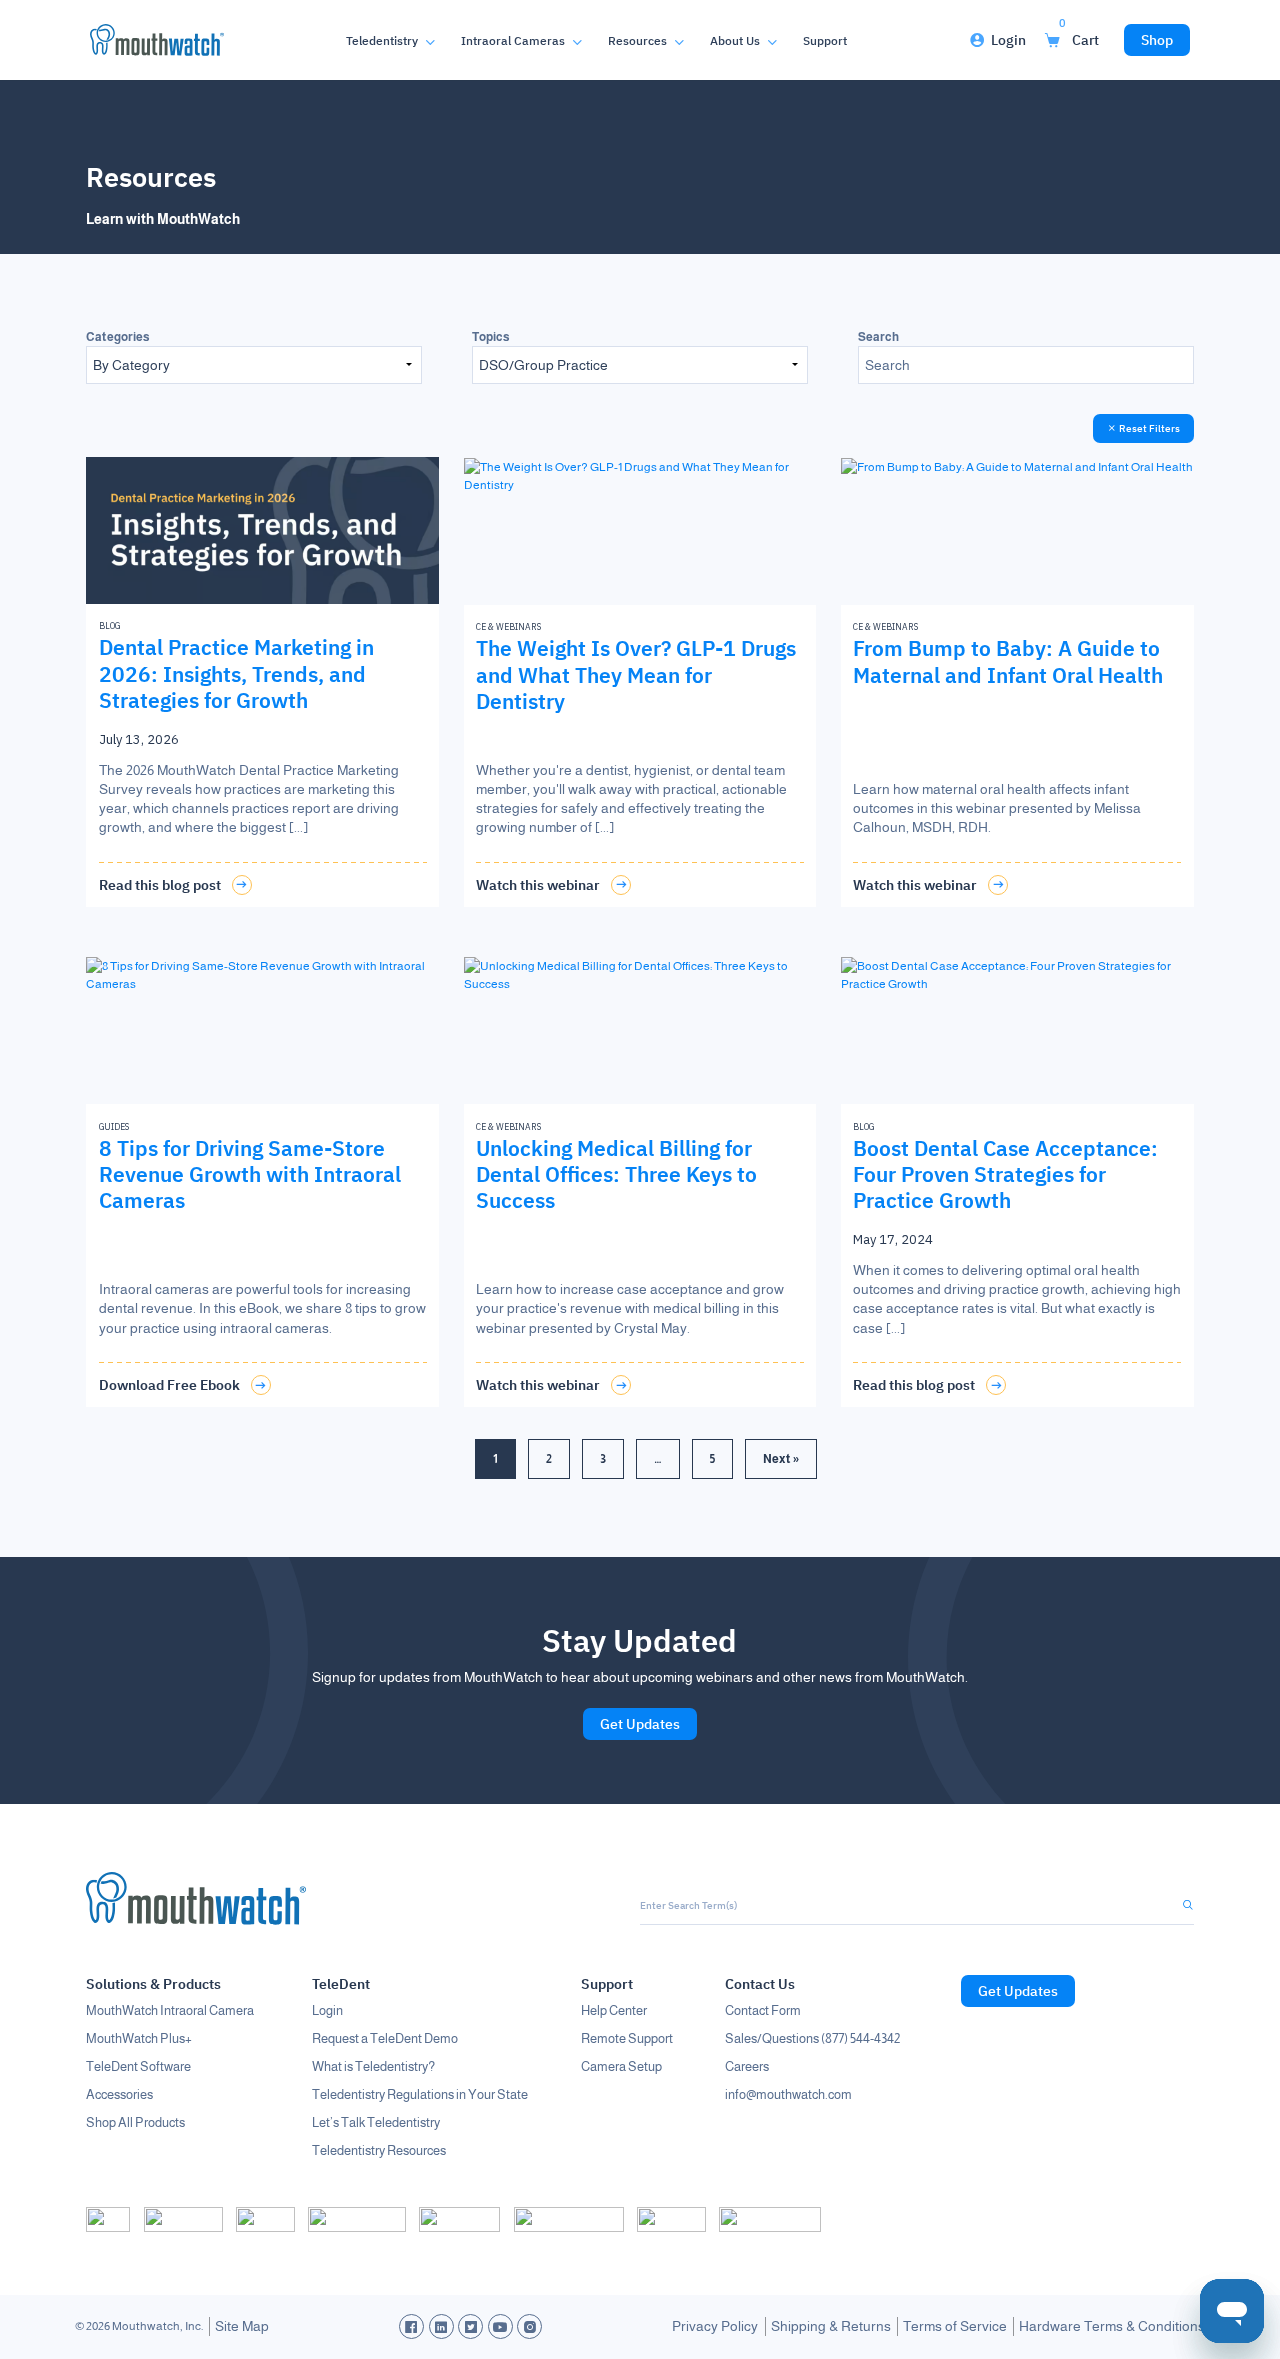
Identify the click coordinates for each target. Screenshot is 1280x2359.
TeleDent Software (138, 2066)
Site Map (242, 2326)
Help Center (614, 2010)
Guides (114, 1126)
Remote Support (627, 2038)
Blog (109, 625)
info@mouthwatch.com (788, 2094)
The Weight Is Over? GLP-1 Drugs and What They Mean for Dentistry (636, 674)
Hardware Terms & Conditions (1112, 2326)
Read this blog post (160, 885)
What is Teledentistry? (373, 2066)
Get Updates (640, 1724)
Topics (491, 337)
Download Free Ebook (169, 1385)
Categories (118, 337)
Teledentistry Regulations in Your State (420, 2094)
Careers (747, 2066)
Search (878, 337)
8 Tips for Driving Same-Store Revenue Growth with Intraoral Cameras (250, 1174)
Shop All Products (135, 2122)
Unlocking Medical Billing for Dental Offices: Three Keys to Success (616, 1174)
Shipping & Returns (831, 2326)
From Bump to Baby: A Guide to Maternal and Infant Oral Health (1008, 661)
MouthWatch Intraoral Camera (170, 2010)
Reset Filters (1148, 428)
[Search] (1178, 1905)
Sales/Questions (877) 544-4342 (812, 2038)
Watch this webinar (538, 885)
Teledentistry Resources (379, 2150)
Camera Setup (621, 2066)
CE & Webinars (508, 626)
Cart (1079, 34)
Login (1008, 40)
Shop (1157, 40)
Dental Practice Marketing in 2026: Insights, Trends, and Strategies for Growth (236, 673)
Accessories (119, 2094)
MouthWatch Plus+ (139, 2038)
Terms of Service (955, 2326)
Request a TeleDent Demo (385, 2038)
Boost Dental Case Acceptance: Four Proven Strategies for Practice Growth (1005, 1174)
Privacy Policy (715, 2326)
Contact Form (763, 2010)
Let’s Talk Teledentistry (376, 2122)
